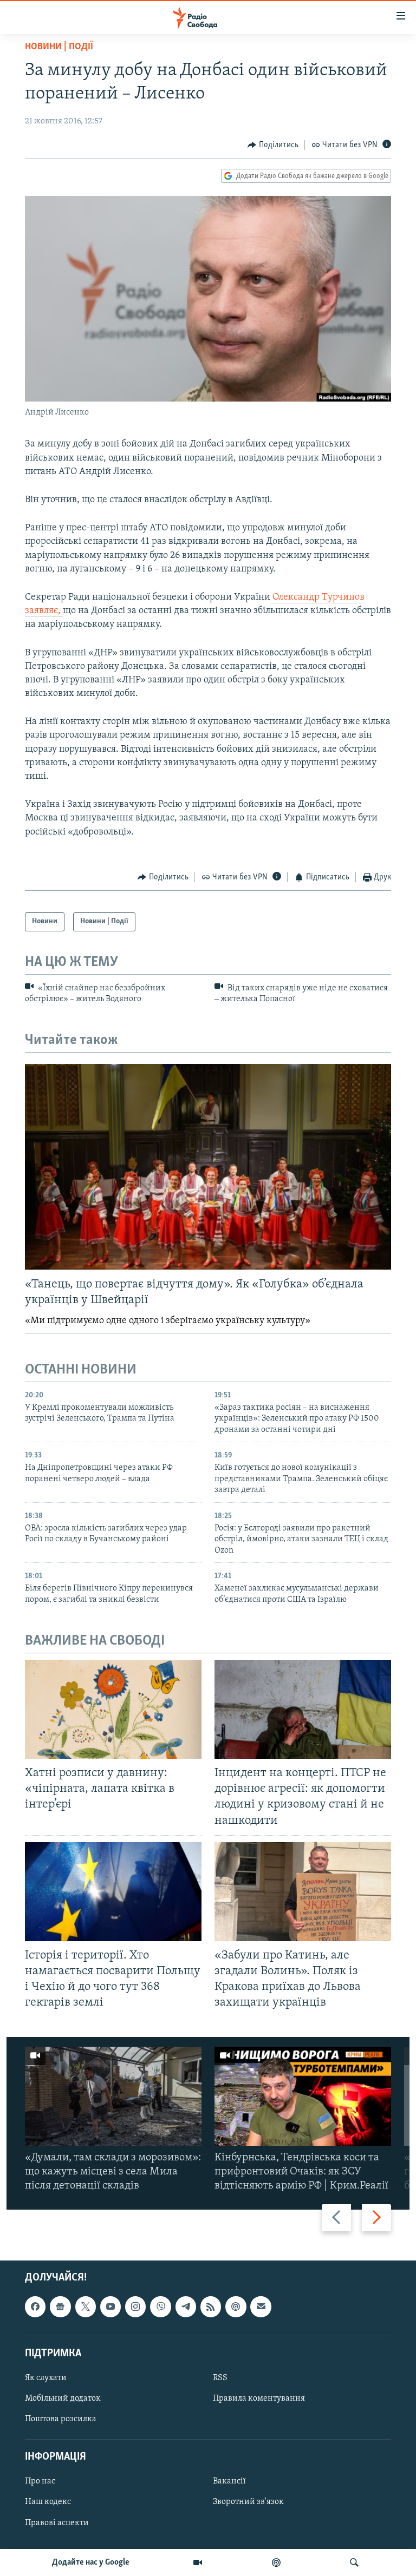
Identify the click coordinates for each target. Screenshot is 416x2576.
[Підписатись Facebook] (35, 2306)
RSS (220, 2378)
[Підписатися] (261, 2306)
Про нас (40, 2481)
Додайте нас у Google (91, 2562)
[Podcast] (236, 2306)
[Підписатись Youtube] (110, 2306)
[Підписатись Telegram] (186, 2306)
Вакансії (229, 2481)
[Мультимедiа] (198, 2562)
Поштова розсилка (61, 2419)
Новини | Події (59, 47)
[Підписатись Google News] (60, 2306)
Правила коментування (259, 2398)
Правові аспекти (57, 2522)
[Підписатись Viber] (160, 2306)
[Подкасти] (276, 2562)
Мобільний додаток (63, 2398)
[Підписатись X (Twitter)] (86, 2306)
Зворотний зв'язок (248, 2502)
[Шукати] (354, 2562)
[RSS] (211, 2306)
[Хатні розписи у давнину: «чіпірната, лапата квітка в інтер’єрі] (113, 1709)
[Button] (273, 145)
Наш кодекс (48, 2502)
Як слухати (46, 2378)
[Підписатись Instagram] (135, 2306)
